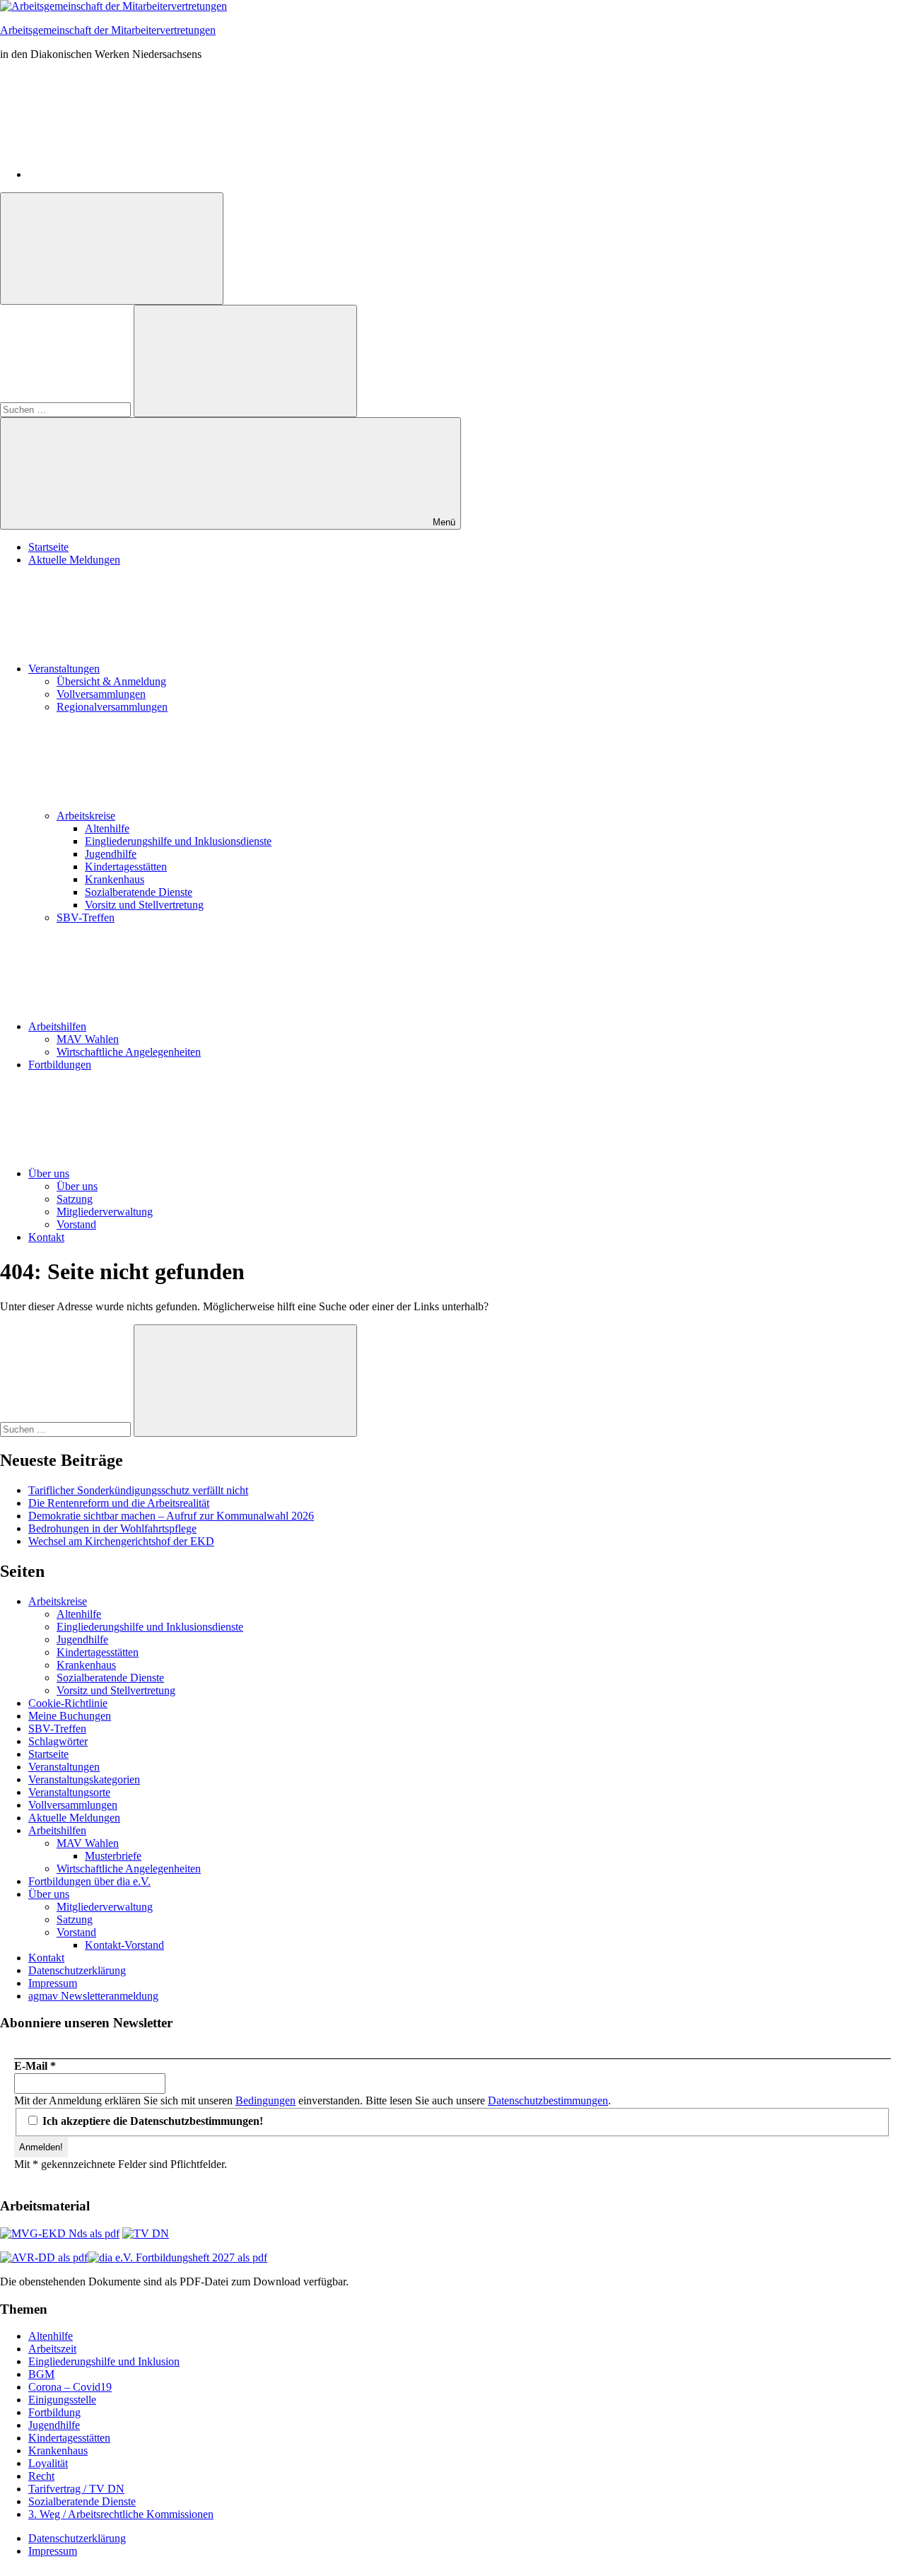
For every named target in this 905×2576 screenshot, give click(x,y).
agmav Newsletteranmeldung (93, 1996)
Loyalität (48, 2463)
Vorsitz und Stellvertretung (144, 905)
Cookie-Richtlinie (68, 1703)
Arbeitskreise (86, 816)
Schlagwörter (58, 1741)
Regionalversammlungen (112, 707)
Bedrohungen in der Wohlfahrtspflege (112, 1528)
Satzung (75, 1199)
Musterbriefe (113, 1856)
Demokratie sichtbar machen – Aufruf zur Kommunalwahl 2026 (171, 1516)
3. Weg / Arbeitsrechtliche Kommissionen (121, 2514)
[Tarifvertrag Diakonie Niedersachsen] (146, 2233)
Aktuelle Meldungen (74, 560)
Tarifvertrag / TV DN (76, 2489)
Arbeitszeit (52, 2349)
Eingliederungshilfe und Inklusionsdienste (178, 841)
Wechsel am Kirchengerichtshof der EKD (121, 1541)
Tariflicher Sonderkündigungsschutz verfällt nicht (138, 1490)
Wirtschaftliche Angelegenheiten (129, 1052)
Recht (41, 2476)
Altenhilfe (107, 828)
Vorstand (76, 1224)
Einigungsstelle (62, 2400)
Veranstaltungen (64, 669)
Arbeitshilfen (57, 1026)
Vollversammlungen (101, 694)
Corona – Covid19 (70, 2387)
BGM (41, 2374)
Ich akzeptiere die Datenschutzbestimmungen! (151, 2121)
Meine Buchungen (70, 1716)
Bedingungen (265, 2100)
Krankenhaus (115, 879)
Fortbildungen (60, 1065)
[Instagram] (134, 174)
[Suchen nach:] (67, 409)
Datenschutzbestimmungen (548, 2100)
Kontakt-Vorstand (124, 1945)
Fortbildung (54, 2412)
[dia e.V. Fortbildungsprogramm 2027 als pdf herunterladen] (177, 2257)
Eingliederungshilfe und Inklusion (104, 2361)
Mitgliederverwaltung (105, 1212)
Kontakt (46, 1237)
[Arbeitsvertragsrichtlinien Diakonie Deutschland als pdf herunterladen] (44, 2257)
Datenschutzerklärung (77, 1970)
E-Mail (35, 2066)
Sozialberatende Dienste (139, 892)
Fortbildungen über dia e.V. (89, 1881)
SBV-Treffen (86, 917)
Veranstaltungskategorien (84, 1779)
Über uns (49, 1173)
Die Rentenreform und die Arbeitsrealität (119, 1503)
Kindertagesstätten (126, 867)
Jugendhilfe (111, 854)
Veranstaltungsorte (69, 1792)
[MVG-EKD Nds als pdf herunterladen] (60, 2233)
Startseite (48, 547)
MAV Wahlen (88, 1039)
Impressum (53, 1983)
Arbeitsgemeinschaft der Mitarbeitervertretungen (108, 30)
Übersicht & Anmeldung (111, 681)
